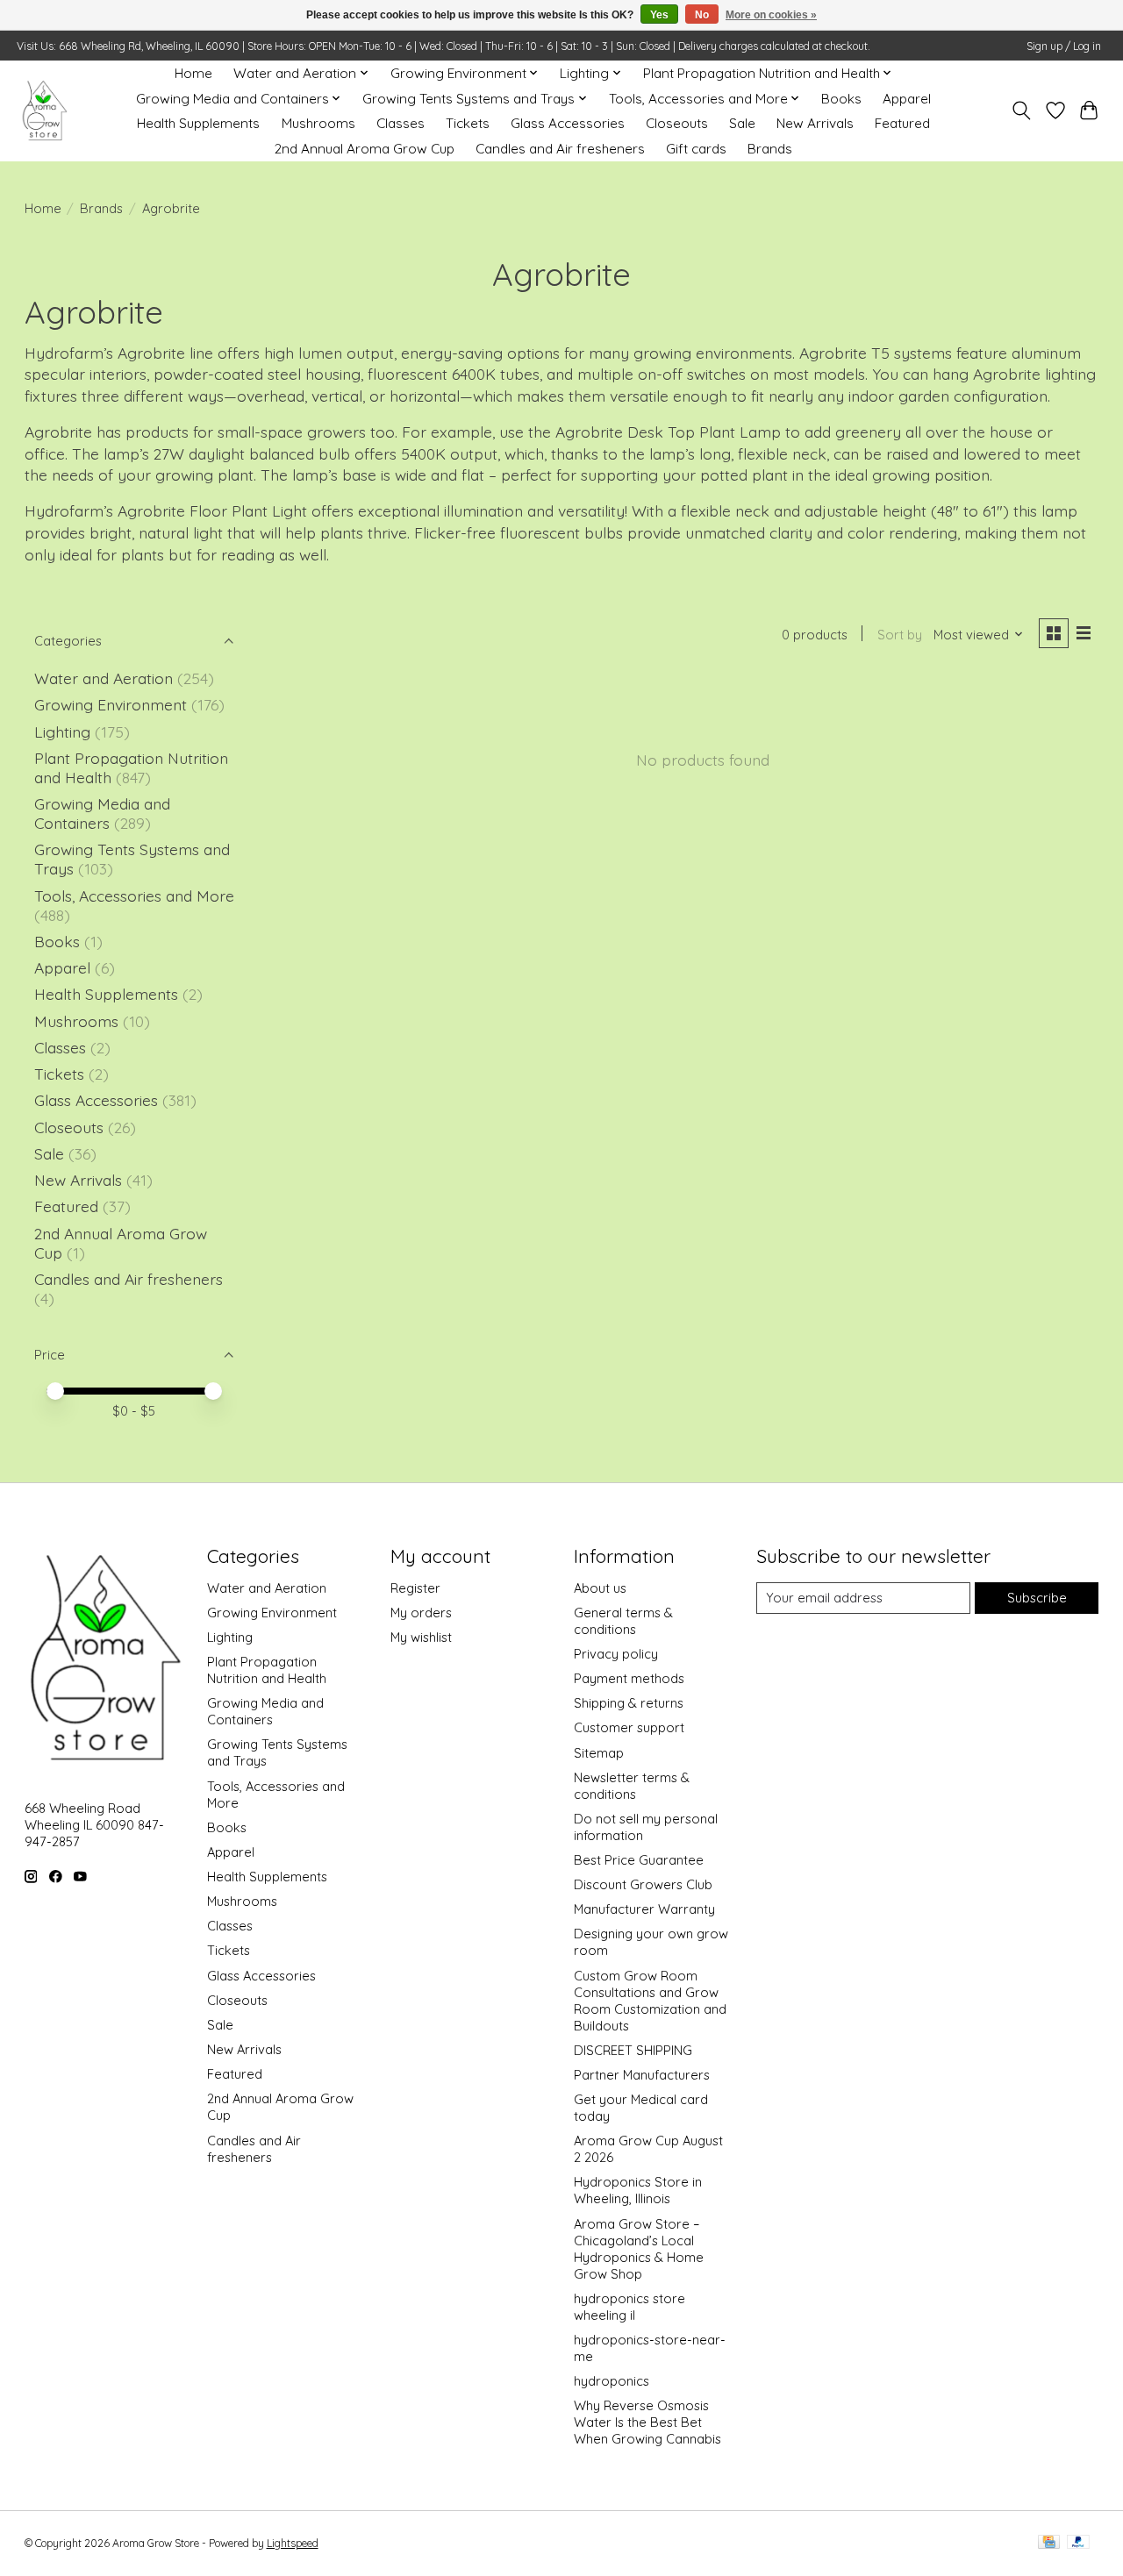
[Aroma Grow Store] (44, 111)
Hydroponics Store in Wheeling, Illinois (638, 2190)
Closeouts (677, 123)
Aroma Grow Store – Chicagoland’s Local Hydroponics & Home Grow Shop (639, 2249)
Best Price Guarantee (639, 1860)
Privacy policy (616, 1654)
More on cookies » (771, 15)
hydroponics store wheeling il (629, 2307)
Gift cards (696, 149)
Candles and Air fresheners (560, 149)
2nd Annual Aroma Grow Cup (365, 149)
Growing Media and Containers (102, 813)
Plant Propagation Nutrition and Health (267, 1670)
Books (841, 99)
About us (600, 1588)
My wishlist (421, 1637)
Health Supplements (198, 123)
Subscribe (1037, 1598)
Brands (770, 149)
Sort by (900, 635)
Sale (742, 123)
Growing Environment (111, 704)
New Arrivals (815, 123)
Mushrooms (318, 123)
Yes (659, 15)
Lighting (64, 731)
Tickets (468, 123)
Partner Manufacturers (642, 2075)
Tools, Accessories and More (134, 896)
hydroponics (612, 2381)
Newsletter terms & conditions (632, 1786)
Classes (401, 123)
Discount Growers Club (643, 1884)
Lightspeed (293, 2543)
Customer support (629, 1727)
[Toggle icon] (1021, 111)
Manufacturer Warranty (644, 1909)
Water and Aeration (104, 678)
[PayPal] (1078, 2543)
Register (415, 1588)
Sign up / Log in (1064, 46)
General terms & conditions (623, 1621)
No (702, 15)
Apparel (907, 99)
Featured (902, 123)
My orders (421, 1613)
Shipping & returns (629, 1703)
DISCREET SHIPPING (633, 2050)
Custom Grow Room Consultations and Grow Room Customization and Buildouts (650, 2001)
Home (193, 73)
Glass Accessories (568, 123)
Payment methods (629, 1678)
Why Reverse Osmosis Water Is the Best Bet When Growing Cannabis (647, 2422)
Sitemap (599, 1753)
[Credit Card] (1049, 2543)
